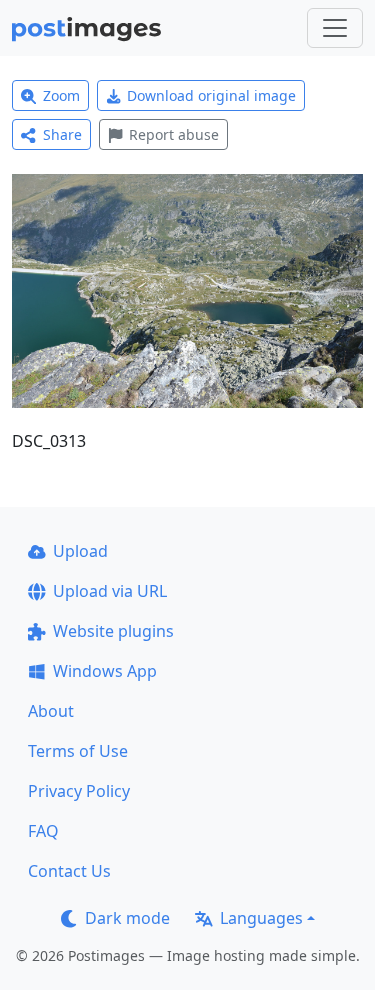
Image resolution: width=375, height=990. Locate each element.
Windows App (105, 671)
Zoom (61, 95)
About (51, 711)
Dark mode (127, 918)
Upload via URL (110, 591)
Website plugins (113, 631)
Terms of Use (78, 751)
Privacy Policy (79, 791)
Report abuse (174, 134)
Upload (80, 551)
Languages (261, 918)
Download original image (211, 95)
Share (62, 134)
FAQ (43, 831)
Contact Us (69, 871)
